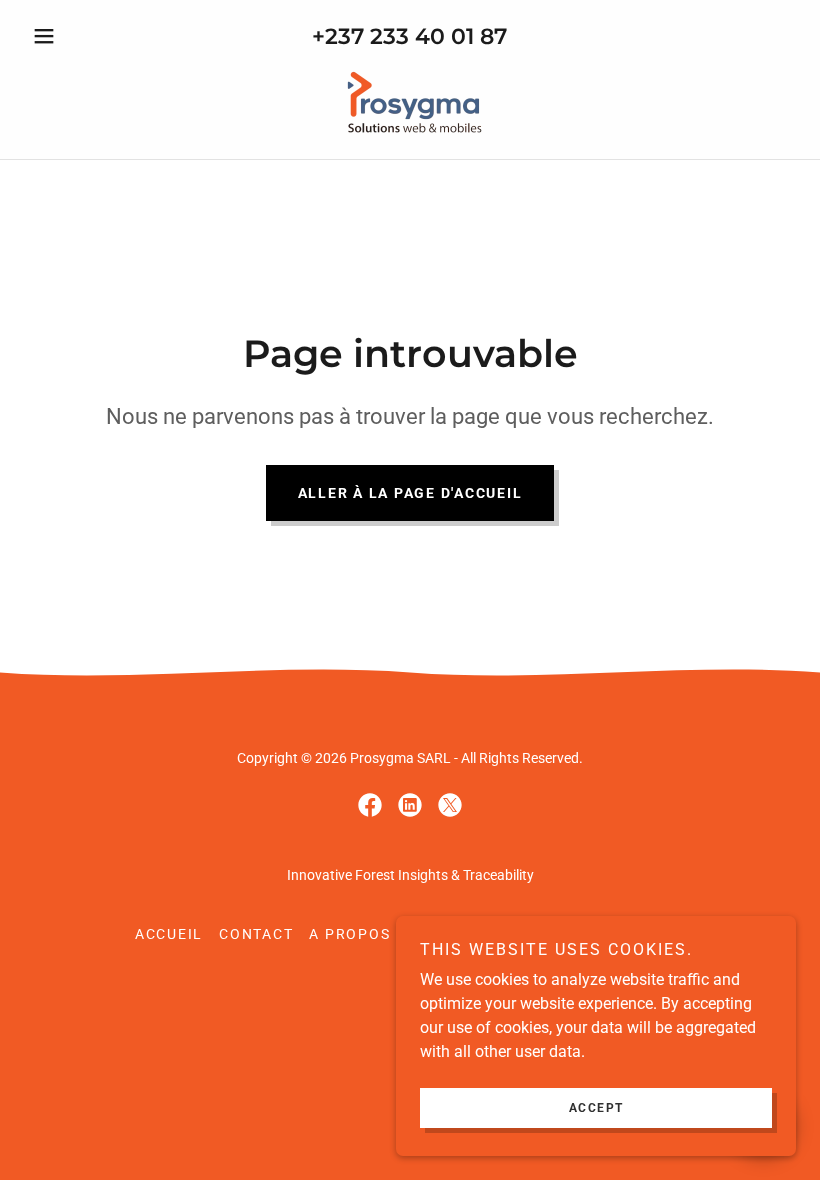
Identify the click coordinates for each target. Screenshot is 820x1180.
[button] (82, 36)
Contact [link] (256, 934)
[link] (410, 101)
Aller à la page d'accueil (410, 493)
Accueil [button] (169, 934)
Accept (596, 1108)
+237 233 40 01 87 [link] (409, 36)
